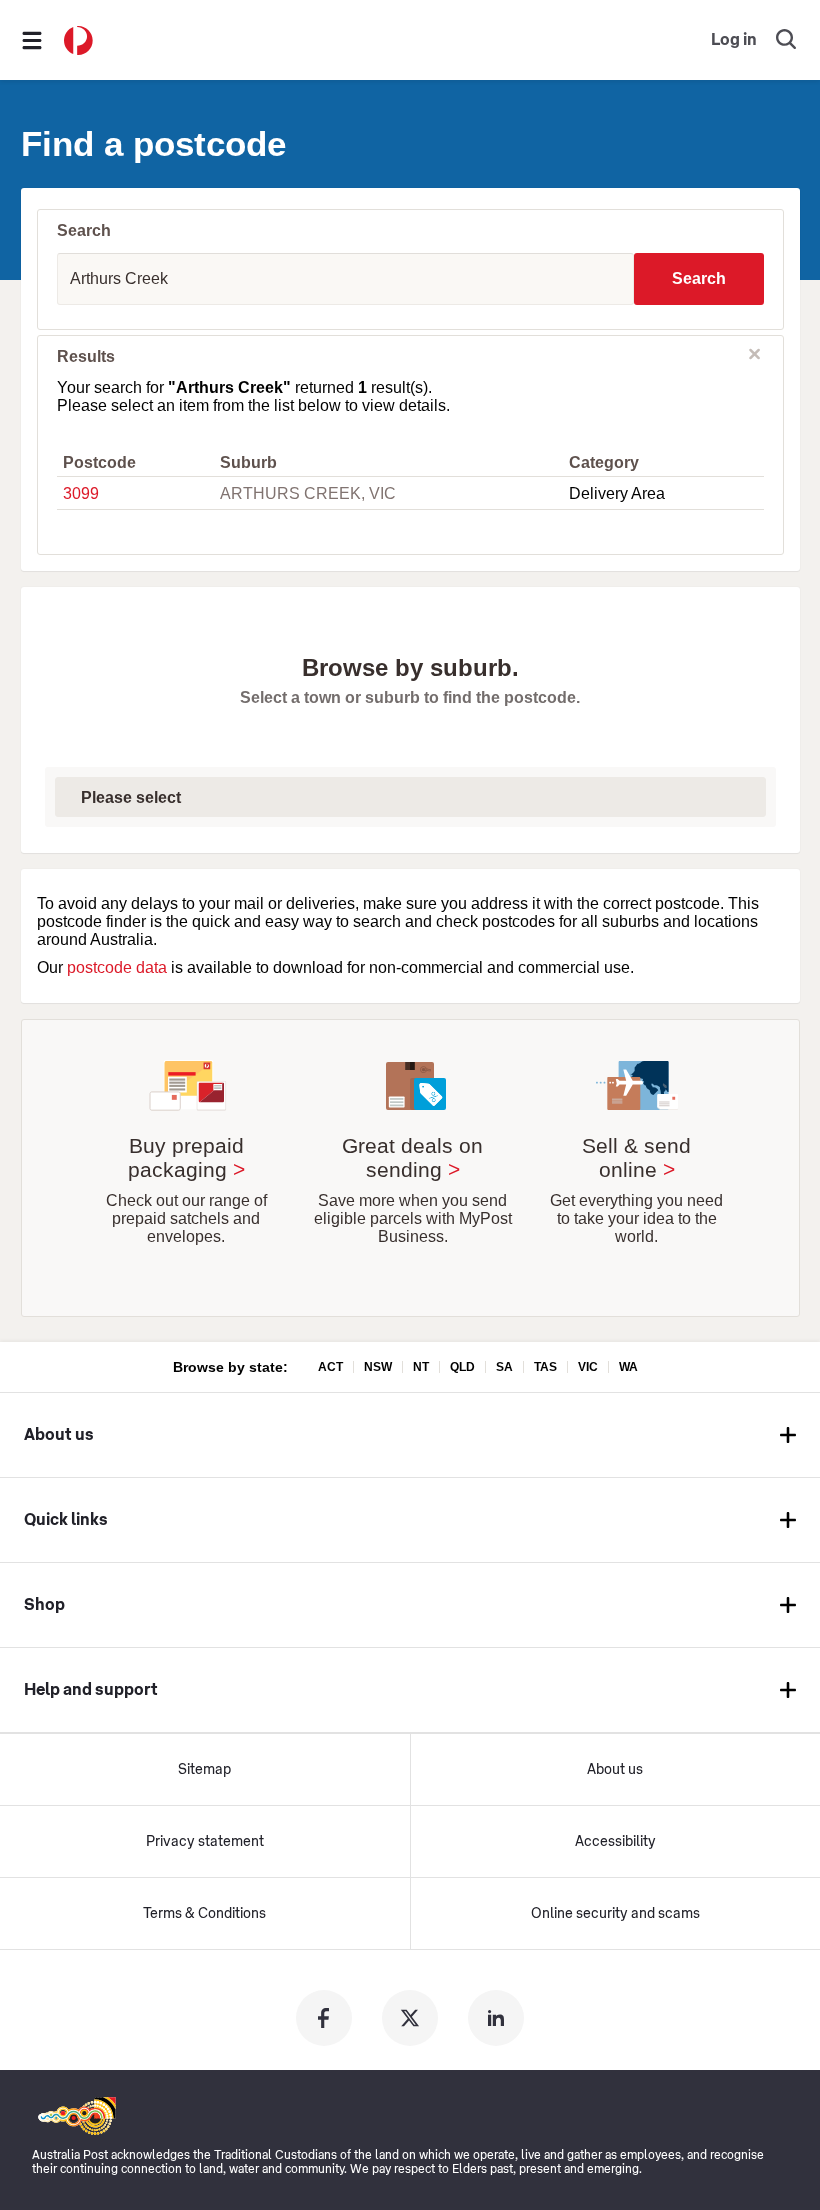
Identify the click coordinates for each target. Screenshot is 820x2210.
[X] (410, 2018)
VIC (588, 1367)
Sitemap (204, 1770)
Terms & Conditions (204, 1914)
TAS (545, 1367)
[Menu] (32, 40)
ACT (330, 1367)
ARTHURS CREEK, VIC (308, 493)
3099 (81, 493)
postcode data (117, 967)
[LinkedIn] (496, 2018)
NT (421, 1367)
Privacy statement (205, 1842)
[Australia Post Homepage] (78, 40)
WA (628, 1367)
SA (504, 1367)
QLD (462, 1367)
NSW (378, 1367)
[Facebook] (324, 2018)
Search (699, 278)
